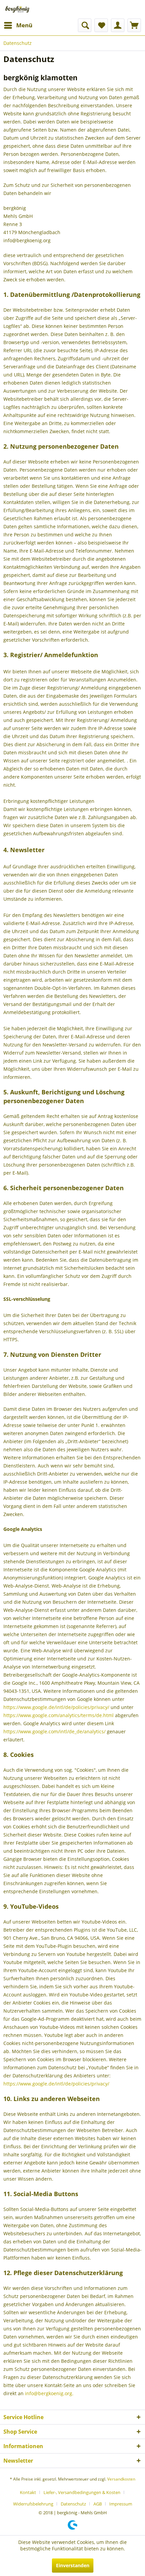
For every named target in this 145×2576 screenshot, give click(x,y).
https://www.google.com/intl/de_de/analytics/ (54, 1731)
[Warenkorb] (134, 25)
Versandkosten (121, 2479)
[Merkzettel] (101, 25)
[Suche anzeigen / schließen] (85, 25)
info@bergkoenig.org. (49, 2393)
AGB (98, 2504)
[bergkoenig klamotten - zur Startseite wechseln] (17, 9)
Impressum (121, 2504)
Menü (24, 25)
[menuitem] (18, 25)
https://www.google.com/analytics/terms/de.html (59, 1715)
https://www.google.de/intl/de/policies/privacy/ (56, 1707)
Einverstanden (73, 2565)
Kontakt (28, 2492)
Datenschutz (73, 2504)
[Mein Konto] (118, 25)
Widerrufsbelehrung (33, 2504)
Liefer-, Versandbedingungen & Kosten (82, 2492)
